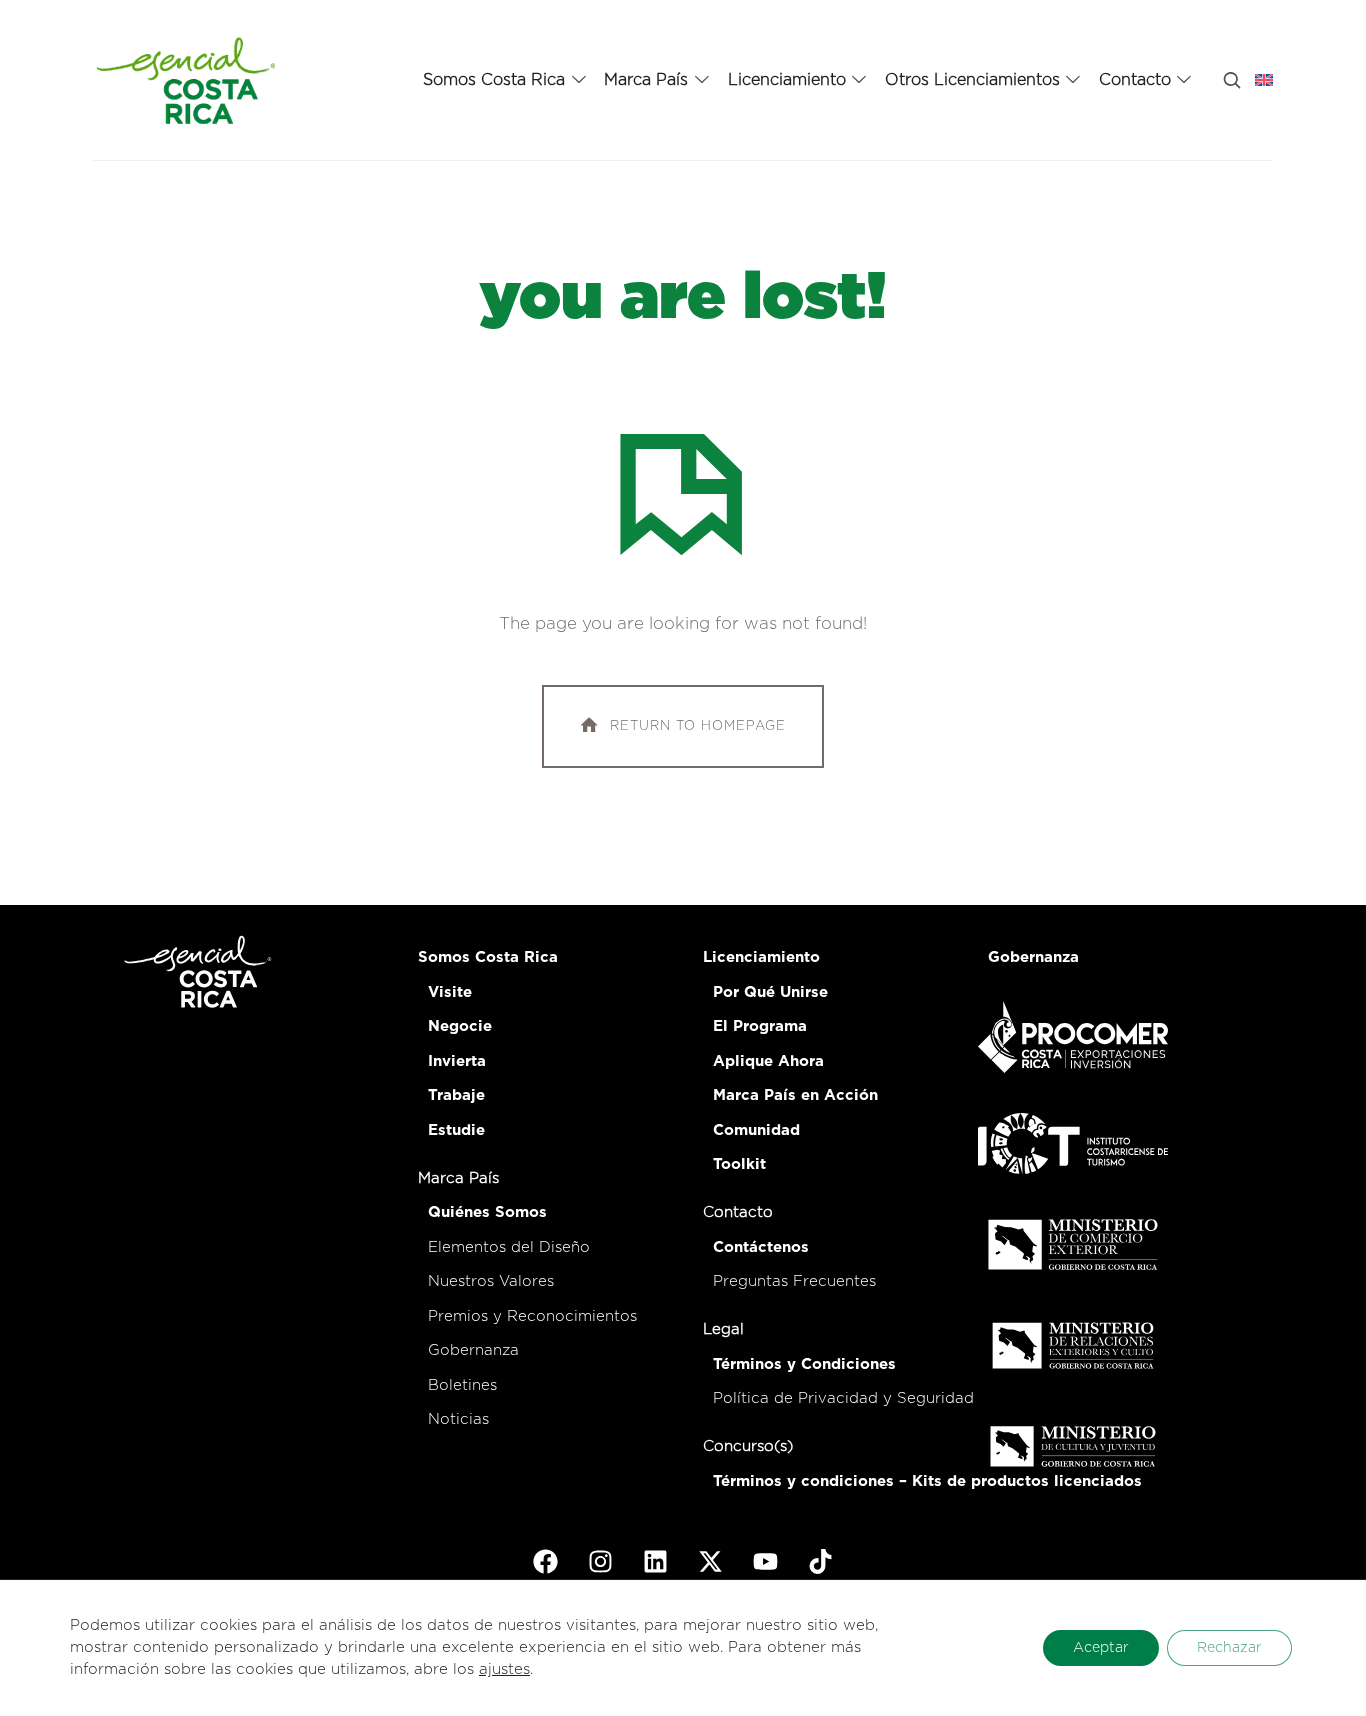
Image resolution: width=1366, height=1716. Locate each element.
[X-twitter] (711, 1562)
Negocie (460, 1026)
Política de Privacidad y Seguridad (843, 1398)
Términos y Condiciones (804, 1364)
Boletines (462, 1385)
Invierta (457, 1061)
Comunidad (756, 1130)
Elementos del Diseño (509, 1247)
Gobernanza (473, 1350)
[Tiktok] (821, 1562)
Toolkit (739, 1164)
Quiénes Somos (487, 1212)
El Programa (760, 1026)
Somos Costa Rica (488, 957)
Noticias (458, 1419)
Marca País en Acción (795, 1095)
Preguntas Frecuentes (794, 1281)
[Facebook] (546, 1562)
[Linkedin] (656, 1562)
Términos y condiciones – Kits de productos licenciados (927, 1481)
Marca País (458, 1178)
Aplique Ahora (768, 1061)
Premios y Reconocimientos (532, 1316)
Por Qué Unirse (770, 992)
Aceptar (1101, 1648)
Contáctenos (761, 1247)
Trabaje (456, 1095)
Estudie (456, 1130)
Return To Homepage (698, 726)
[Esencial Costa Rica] (189, 80)
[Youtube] (766, 1562)
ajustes (504, 1669)
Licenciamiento (761, 957)
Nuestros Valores (491, 1281)
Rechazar (1229, 1648)
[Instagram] (601, 1562)
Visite (450, 992)
